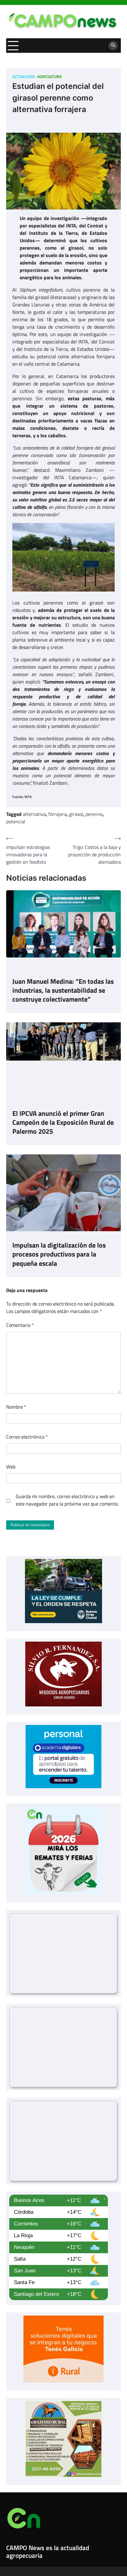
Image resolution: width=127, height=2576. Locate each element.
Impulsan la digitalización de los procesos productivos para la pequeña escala (59, 1254)
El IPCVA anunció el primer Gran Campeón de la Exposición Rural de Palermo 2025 (63, 1122)
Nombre (16, 1407)
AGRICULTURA (49, 77)
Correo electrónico (27, 1437)
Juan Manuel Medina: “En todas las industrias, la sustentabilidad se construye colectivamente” (63, 990)
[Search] (113, 46)
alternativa (34, 814)
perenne (94, 814)
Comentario (20, 1325)
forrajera (57, 814)
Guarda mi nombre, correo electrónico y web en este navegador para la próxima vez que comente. (67, 1500)
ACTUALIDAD (23, 77)
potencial (16, 821)
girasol (76, 814)
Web (11, 1467)
